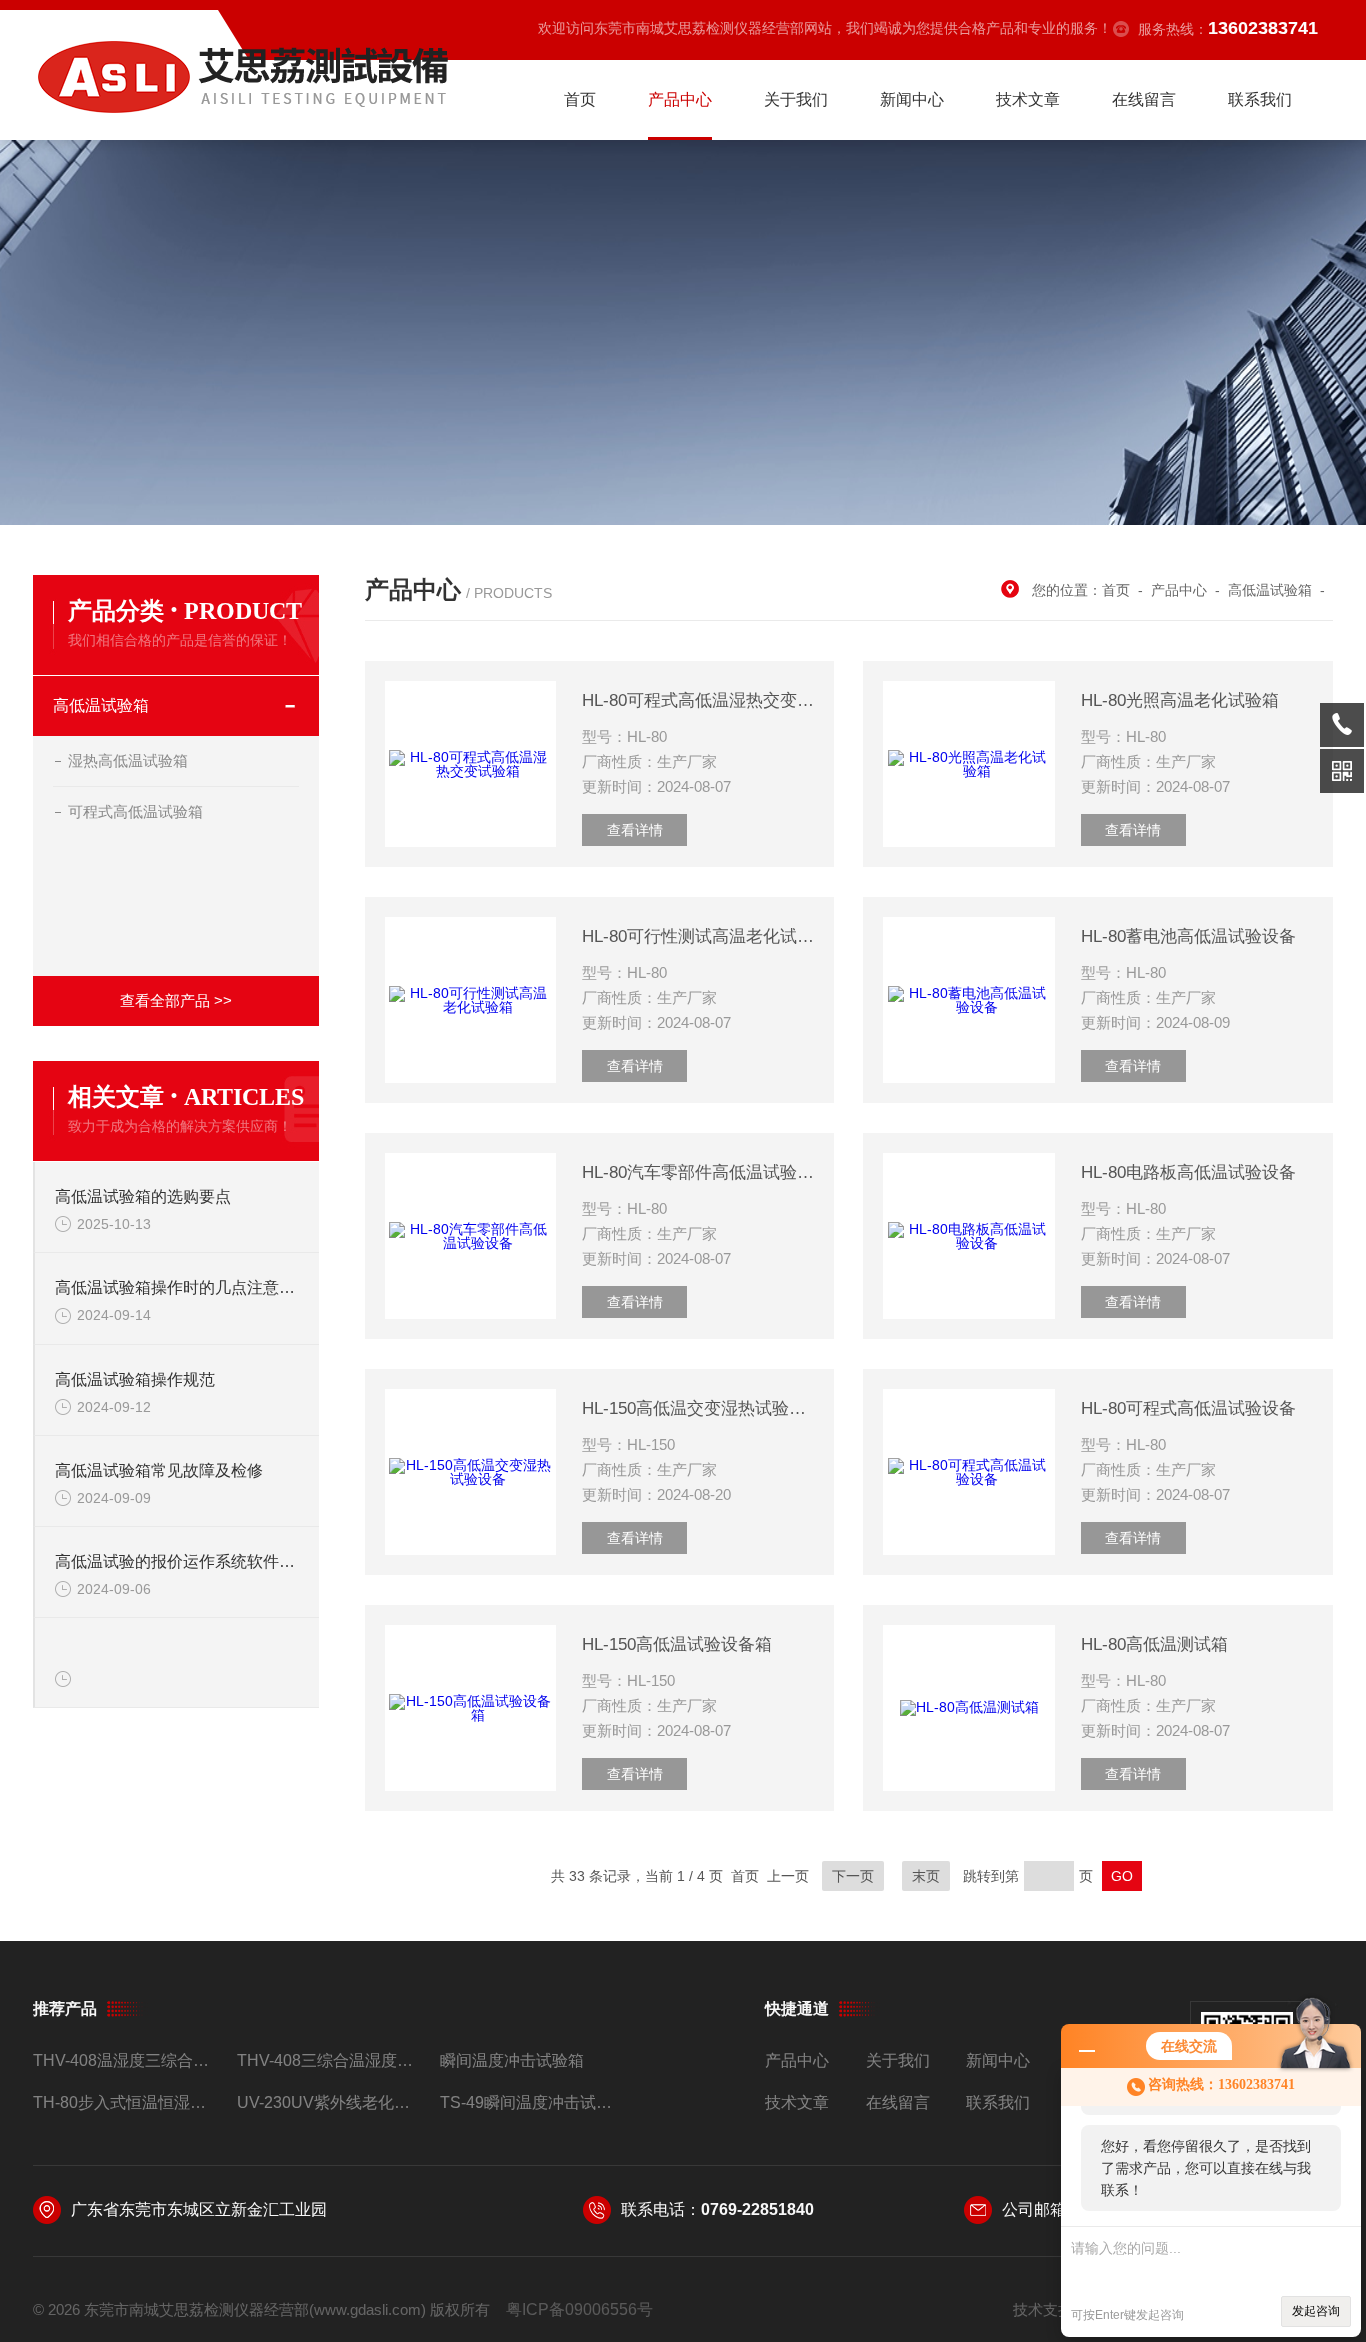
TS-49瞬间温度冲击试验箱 (533, 2102)
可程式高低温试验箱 (135, 811)
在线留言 (1144, 99)
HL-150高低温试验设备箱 (677, 1644)
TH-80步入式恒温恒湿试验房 (126, 2102)
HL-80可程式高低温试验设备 (1188, 1408)
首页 (580, 99)
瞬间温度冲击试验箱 (512, 2060)
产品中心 (680, 99)
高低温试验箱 (101, 705)
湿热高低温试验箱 (128, 760)
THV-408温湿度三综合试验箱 (126, 2060)
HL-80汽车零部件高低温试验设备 (698, 1172)
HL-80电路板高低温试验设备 (1188, 1172)
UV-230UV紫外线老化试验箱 (330, 2102)
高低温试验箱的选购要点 (143, 1196)
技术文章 (1028, 99)
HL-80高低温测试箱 (1154, 1644)
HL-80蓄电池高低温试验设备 (1188, 936)
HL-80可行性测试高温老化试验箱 (698, 936)
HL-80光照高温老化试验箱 (1180, 700)
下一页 (853, 1876)
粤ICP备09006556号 (579, 2309)
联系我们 (1260, 99)
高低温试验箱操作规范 (135, 1379)
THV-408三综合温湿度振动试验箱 (330, 2060)
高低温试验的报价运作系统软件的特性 (177, 1561)
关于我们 (796, 99)
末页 (926, 1876)
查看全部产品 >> (176, 1000)
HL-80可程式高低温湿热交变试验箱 (698, 700)
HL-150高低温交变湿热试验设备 (698, 1408)
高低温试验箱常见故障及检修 (159, 1470)
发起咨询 (1316, 2311)
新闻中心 (912, 99)
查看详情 (635, 830)
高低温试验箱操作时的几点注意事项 (177, 1287)
